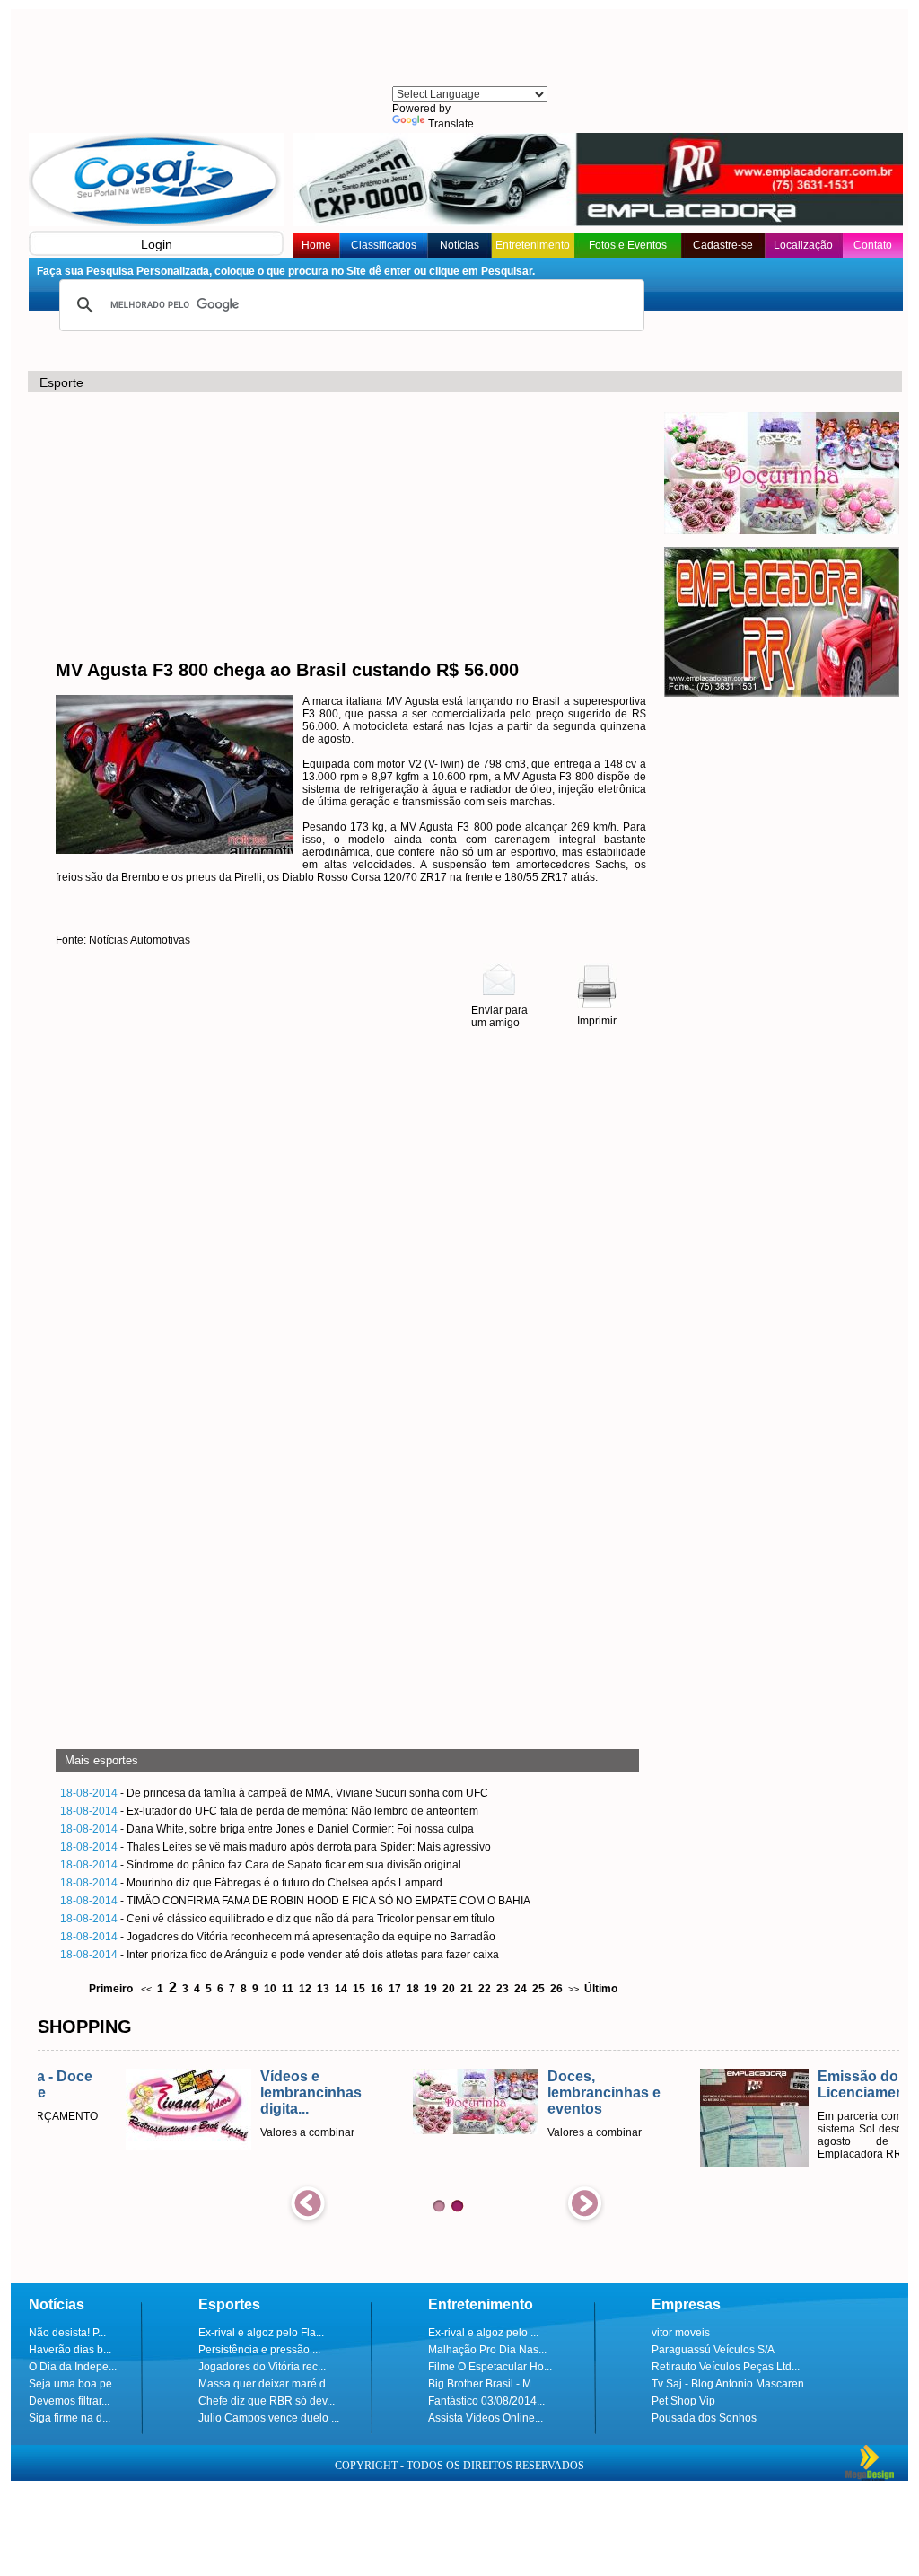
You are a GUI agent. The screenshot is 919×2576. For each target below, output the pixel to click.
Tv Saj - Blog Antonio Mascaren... (732, 2384)
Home (316, 245)
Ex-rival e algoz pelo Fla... (261, 2333)
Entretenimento (533, 245)
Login (157, 244)
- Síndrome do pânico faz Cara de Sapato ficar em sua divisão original (261, 1865)
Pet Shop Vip (683, 2401)
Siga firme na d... (70, 2418)
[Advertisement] (468, 49)
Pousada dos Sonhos (704, 2418)
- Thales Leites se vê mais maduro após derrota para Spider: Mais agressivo (276, 1847)
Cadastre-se (723, 245)
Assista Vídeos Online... (486, 2418)
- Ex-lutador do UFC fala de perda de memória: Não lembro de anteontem (269, 1811)
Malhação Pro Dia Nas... (487, 2350)
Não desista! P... (67, 2333)
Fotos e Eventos (628, 245)
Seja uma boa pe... (74, 2384)
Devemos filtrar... (69, 2401)
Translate (451, 124)
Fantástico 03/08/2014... (486, 2401)
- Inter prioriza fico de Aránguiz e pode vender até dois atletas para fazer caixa (280, 1955)
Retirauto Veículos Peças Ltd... (726, 2367)
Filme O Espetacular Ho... (490, 2367)
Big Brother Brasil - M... (484, 2384)
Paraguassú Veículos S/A (713, 2350)
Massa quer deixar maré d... (266, 2384)
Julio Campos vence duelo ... (269, 2418)
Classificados (384, 245)
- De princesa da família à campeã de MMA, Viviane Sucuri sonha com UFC (274, 1793)
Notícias (459, 245)
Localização (803, 245)
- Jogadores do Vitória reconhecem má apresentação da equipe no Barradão (278, 1937)
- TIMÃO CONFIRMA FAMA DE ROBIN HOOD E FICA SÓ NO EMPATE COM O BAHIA (295, 1901)
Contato (873, 245)
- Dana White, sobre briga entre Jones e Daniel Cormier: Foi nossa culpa (267, 1829)
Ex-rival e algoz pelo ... (483, 2333)
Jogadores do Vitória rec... (262, 2367)
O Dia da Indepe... (73, 2367)
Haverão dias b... (70, 2350)
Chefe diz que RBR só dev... (267, 2401)
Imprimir (597, 1021)
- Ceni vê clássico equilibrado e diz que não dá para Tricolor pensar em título (277, 1919)
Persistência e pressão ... (259, 2350)
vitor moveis (681, 2333)
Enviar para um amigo (499, 1016)
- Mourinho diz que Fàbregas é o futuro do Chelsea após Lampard (251, 1883)
